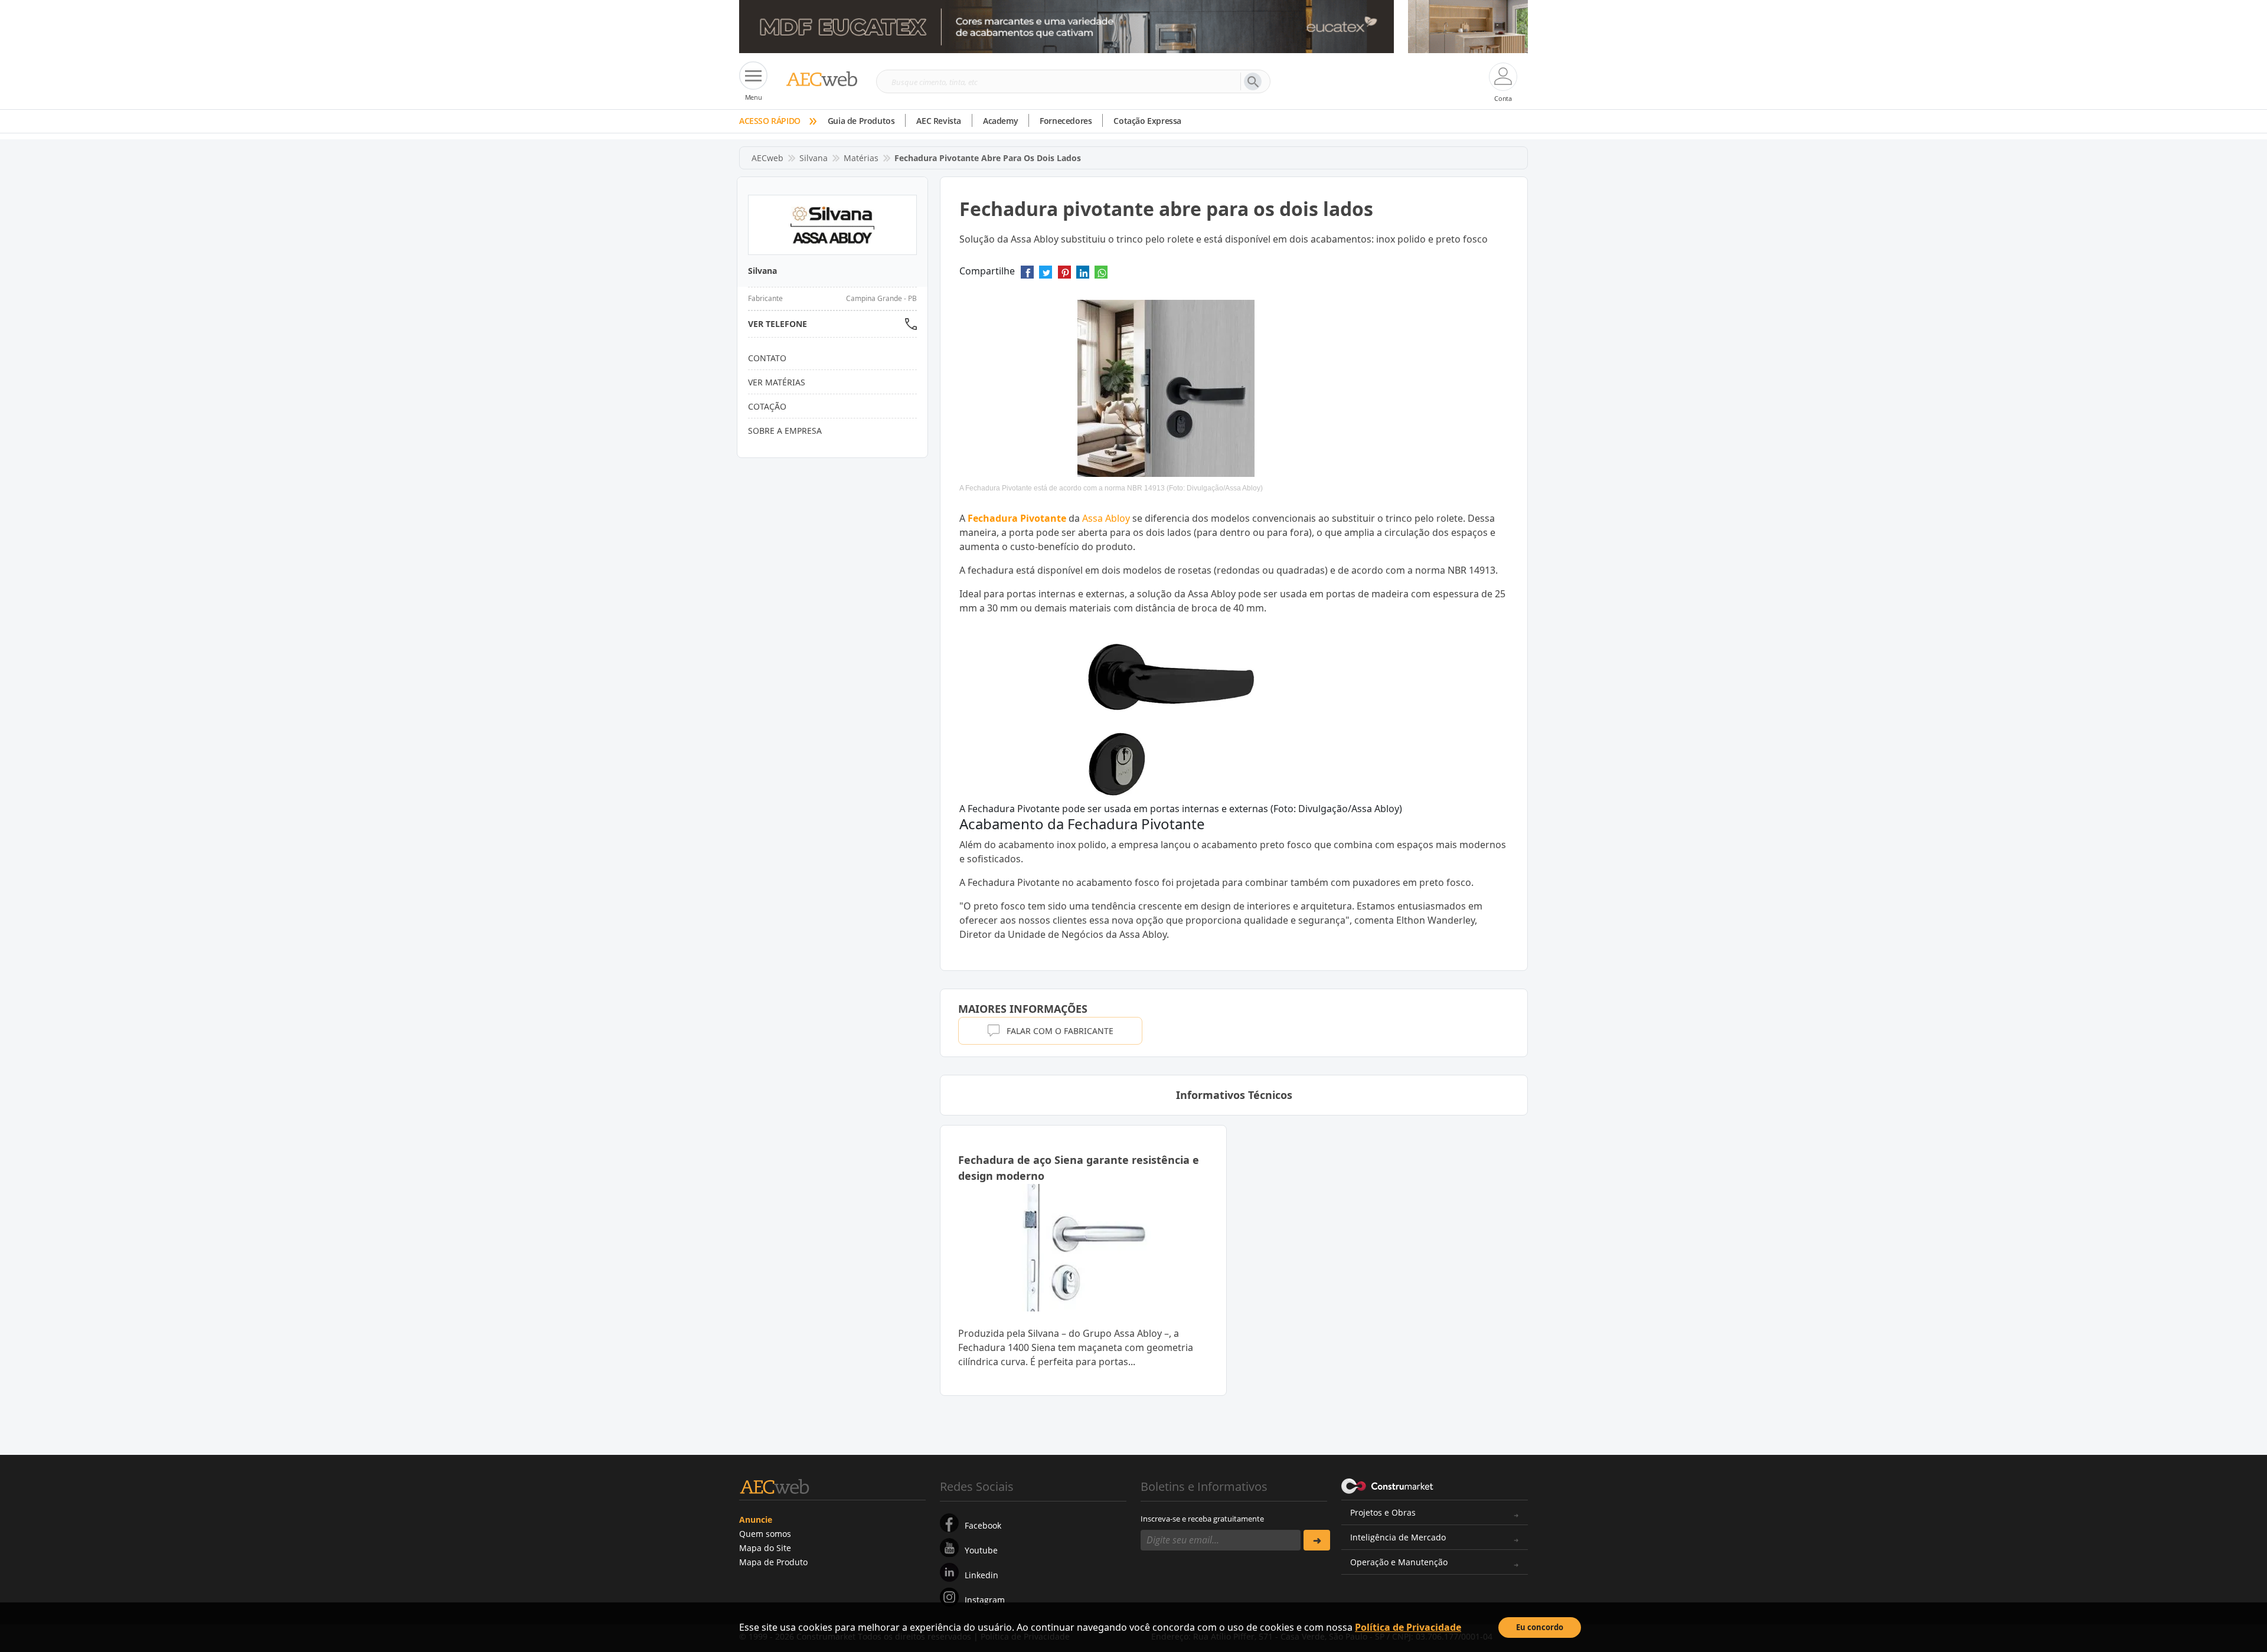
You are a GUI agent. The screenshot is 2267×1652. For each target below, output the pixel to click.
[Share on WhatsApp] (1101, 276)
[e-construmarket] (1388, 1486)
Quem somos (765, 1534)
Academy (1000, 121)
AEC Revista (939, 121)
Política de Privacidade (1408, 1627)
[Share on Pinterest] (1064, 276)
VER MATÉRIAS (777, 382)
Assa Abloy (1106, 518)
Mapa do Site (765, 1548)
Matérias (861, 158)
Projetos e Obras (1383, 1512)
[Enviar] (1317, 1540)
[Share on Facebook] (1027, 276)
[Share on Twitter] (1046, 276)
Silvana (814, 158)
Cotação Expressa (1147, 121)
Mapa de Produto (773, 1562)
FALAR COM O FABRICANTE (1060, 1031)
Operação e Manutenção (1399, 1562)
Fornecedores (1066, 121)
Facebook (983, 1525)
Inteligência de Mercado (1398, 1537)
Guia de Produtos (861, 121)
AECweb (767, 158)
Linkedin (981, 1575)
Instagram (985, 1600)
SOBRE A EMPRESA (785, 431)
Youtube (981, 1550)
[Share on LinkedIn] (1083, 276)
